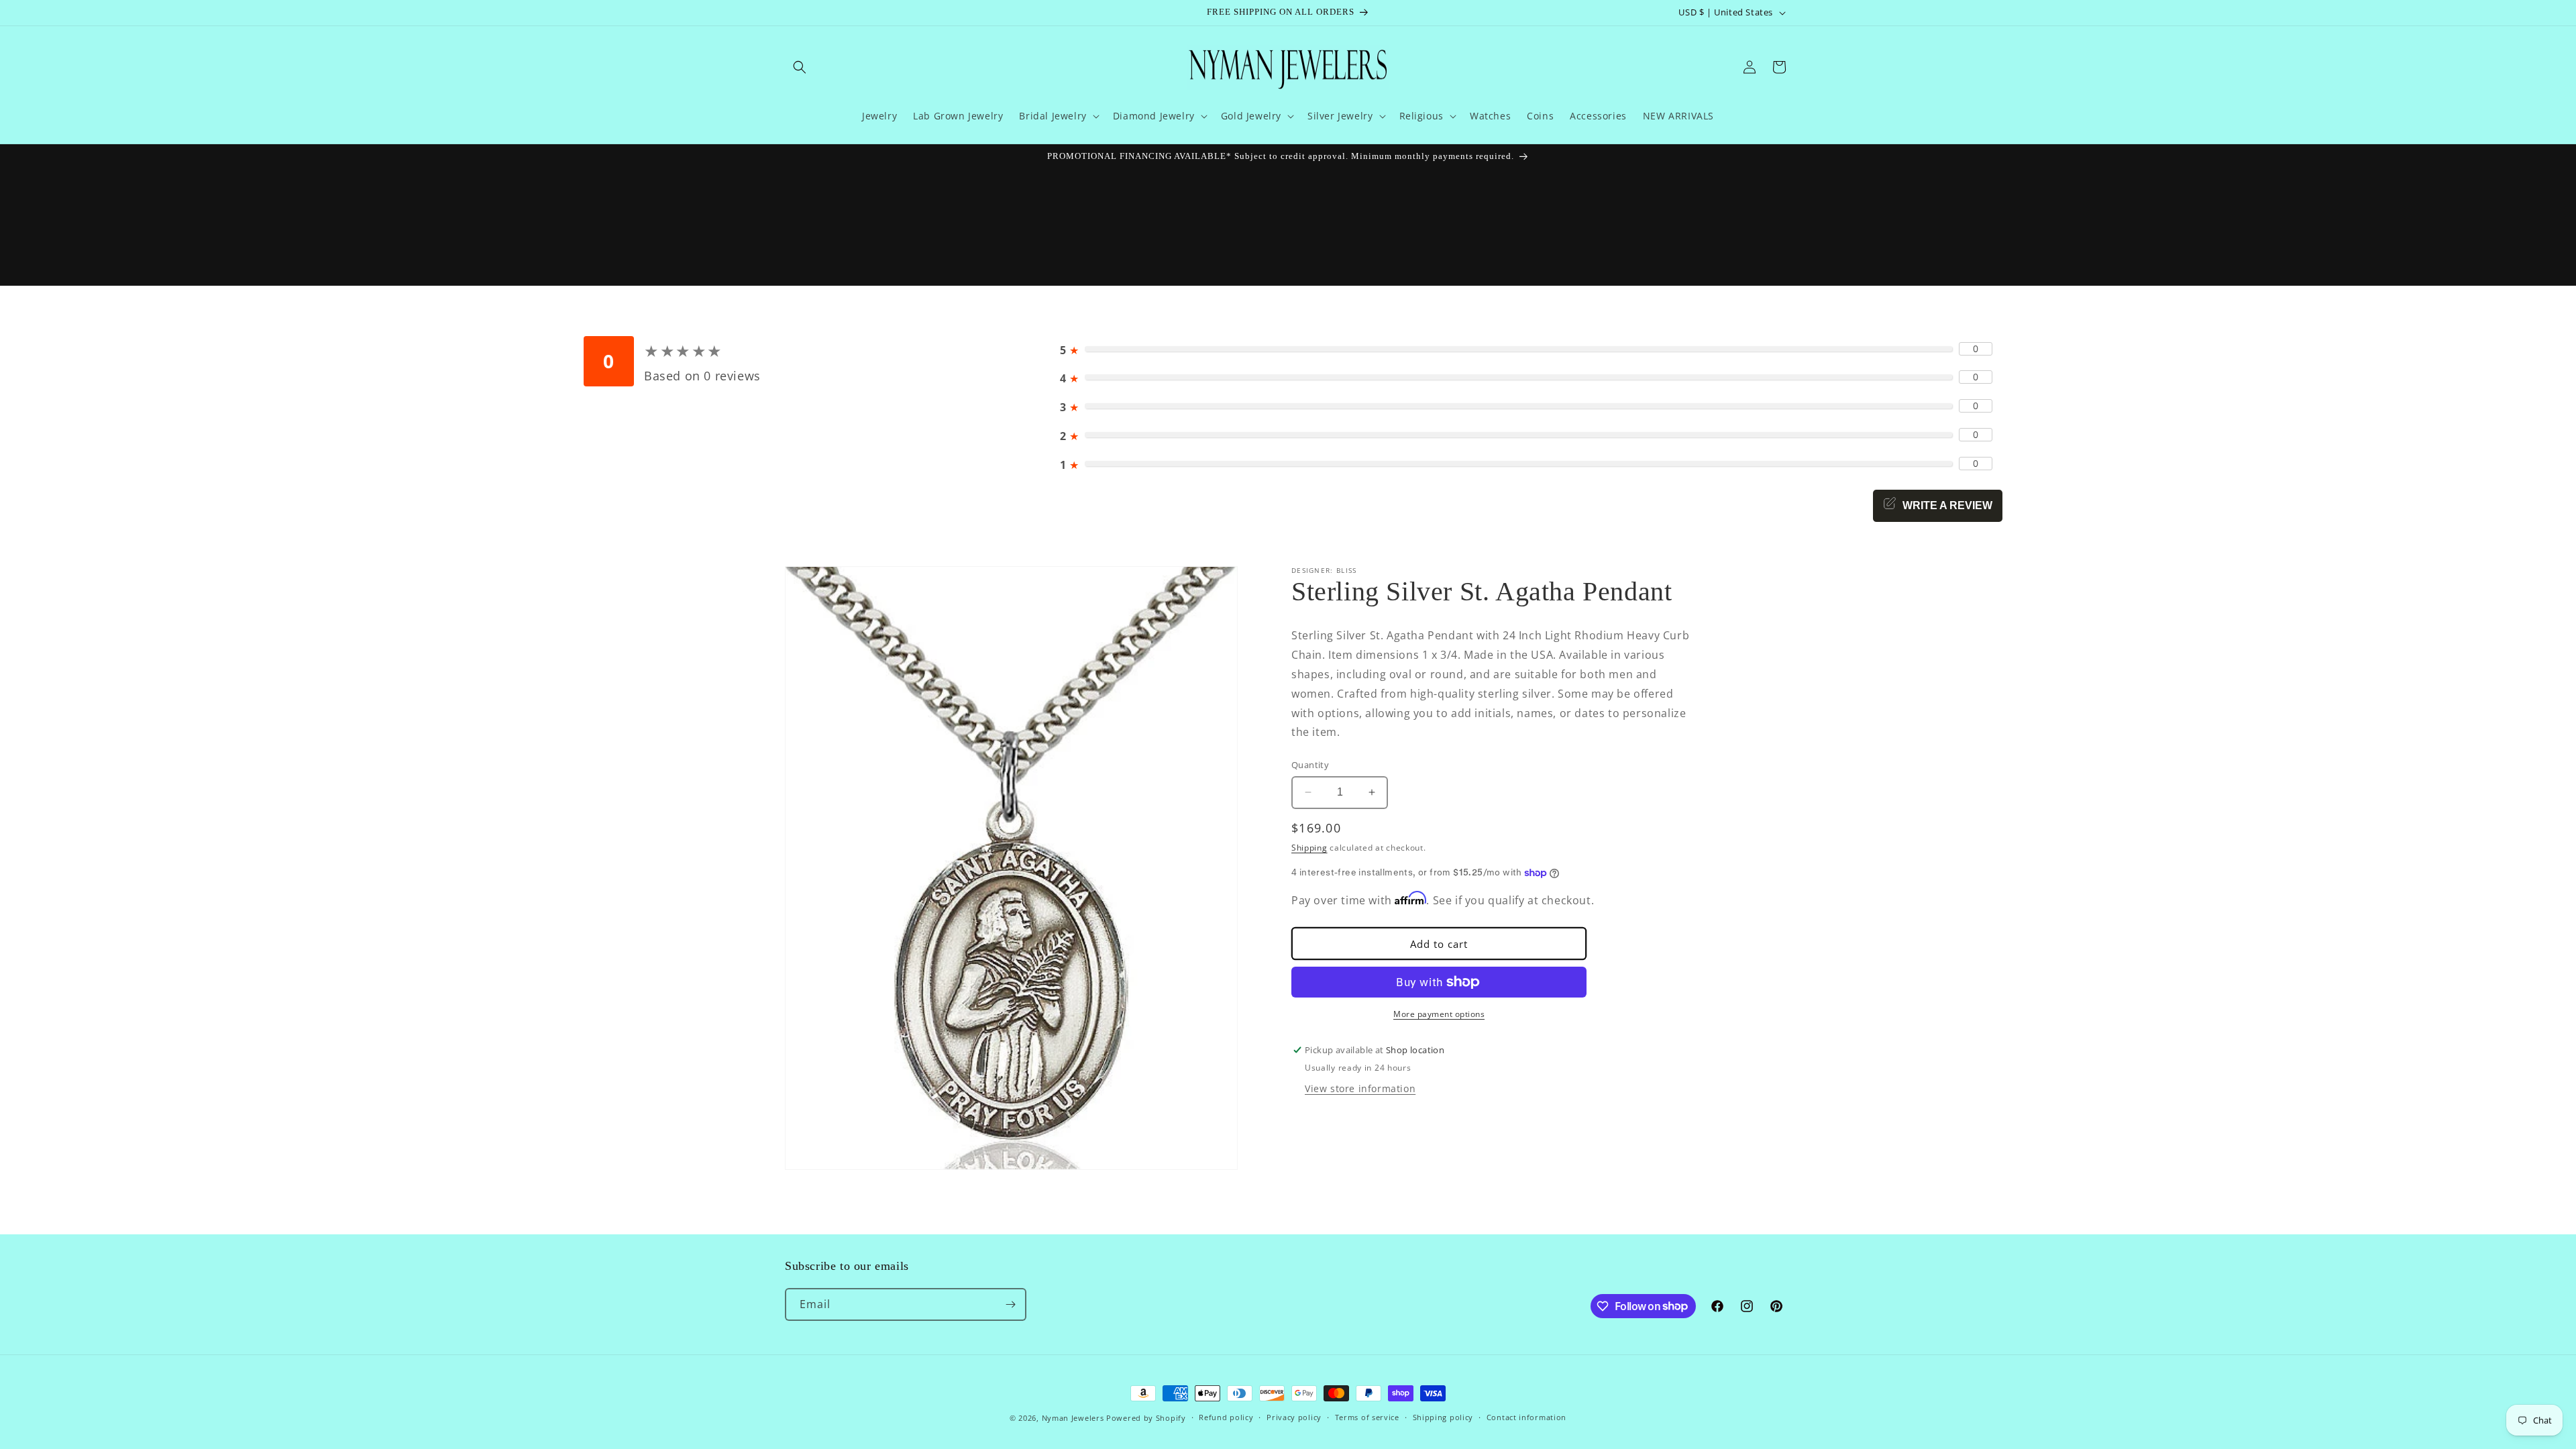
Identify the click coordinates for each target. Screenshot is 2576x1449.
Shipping (1309, 848)
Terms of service (1367, 1417)
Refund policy (1226, 1417)
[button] (800, 67)
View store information (1360, 1088)
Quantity (1310, 765)
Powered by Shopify (1146, 1418)
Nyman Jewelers (1073, 1418)
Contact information (1526, 1417)
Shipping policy (1443, 1417)
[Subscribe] (1010, 1304)
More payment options (1439, 1014)
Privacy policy (1294, 1417)
